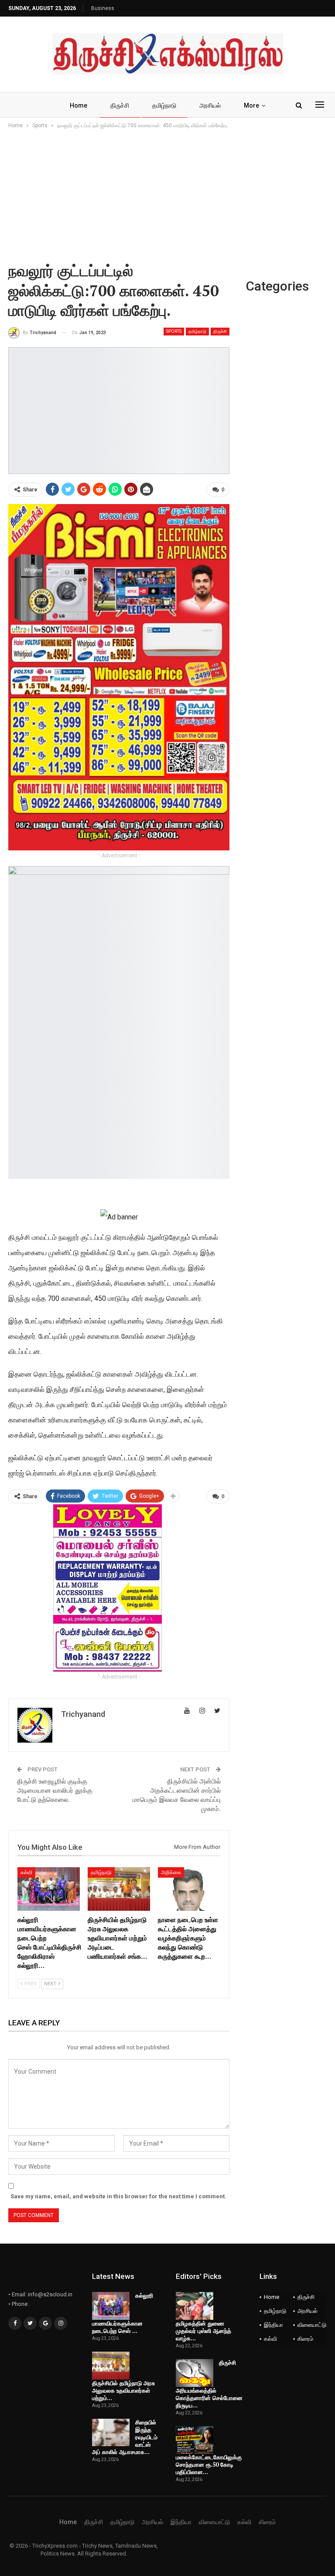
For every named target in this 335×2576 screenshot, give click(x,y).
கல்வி (26, 1872)
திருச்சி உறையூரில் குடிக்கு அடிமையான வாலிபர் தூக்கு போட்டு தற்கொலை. (55, 1791)
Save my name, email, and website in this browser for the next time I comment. (118, 2196)
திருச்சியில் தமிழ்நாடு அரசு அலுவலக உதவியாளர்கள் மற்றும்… (123, 2390)
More (251, 105)
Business (103, 8)
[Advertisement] (167, 196)
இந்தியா (273, 2325)
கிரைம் (305, 2339)
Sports (174, 331)
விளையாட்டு (312, 2325)
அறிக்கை (171, 1872)
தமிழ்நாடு (164, 105)
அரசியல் (210, 105)
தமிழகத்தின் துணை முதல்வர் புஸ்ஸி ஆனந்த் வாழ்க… (203, 2331)
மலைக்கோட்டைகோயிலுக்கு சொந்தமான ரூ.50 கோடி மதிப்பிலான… (209, 2464)
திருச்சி (120, 105)
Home (79, 105)
